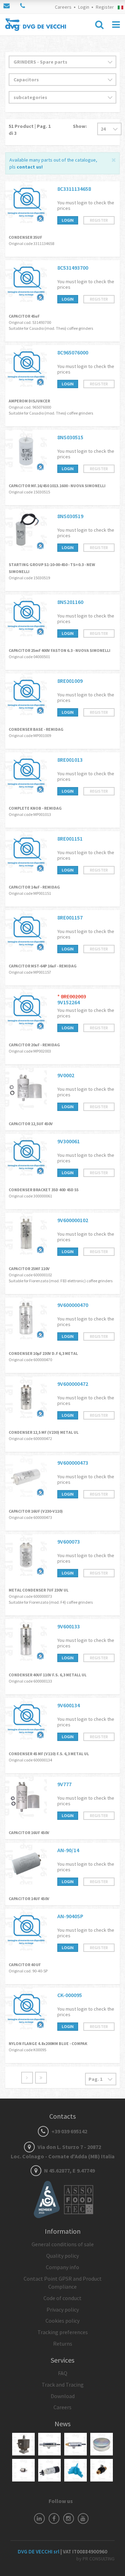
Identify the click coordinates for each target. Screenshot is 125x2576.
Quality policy (62, 2256)
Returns (63, 2344)
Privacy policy (63, 2309)
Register (105, 7)
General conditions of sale (63, 2244)
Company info (62, 2267)
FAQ (63, 2373)
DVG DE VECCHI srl (39, 2552)
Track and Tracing (63, 2385)
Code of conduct (62, 2298)
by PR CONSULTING (95, 2559)
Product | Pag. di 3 (30, 130)
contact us (29, 167)
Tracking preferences (63, 2332)
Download (63, 2396)
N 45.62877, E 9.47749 (69, 2170)
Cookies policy (62, 2321)
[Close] (114, 159)
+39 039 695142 (69, 2131)
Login (84, 7)
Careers (63, 7)
